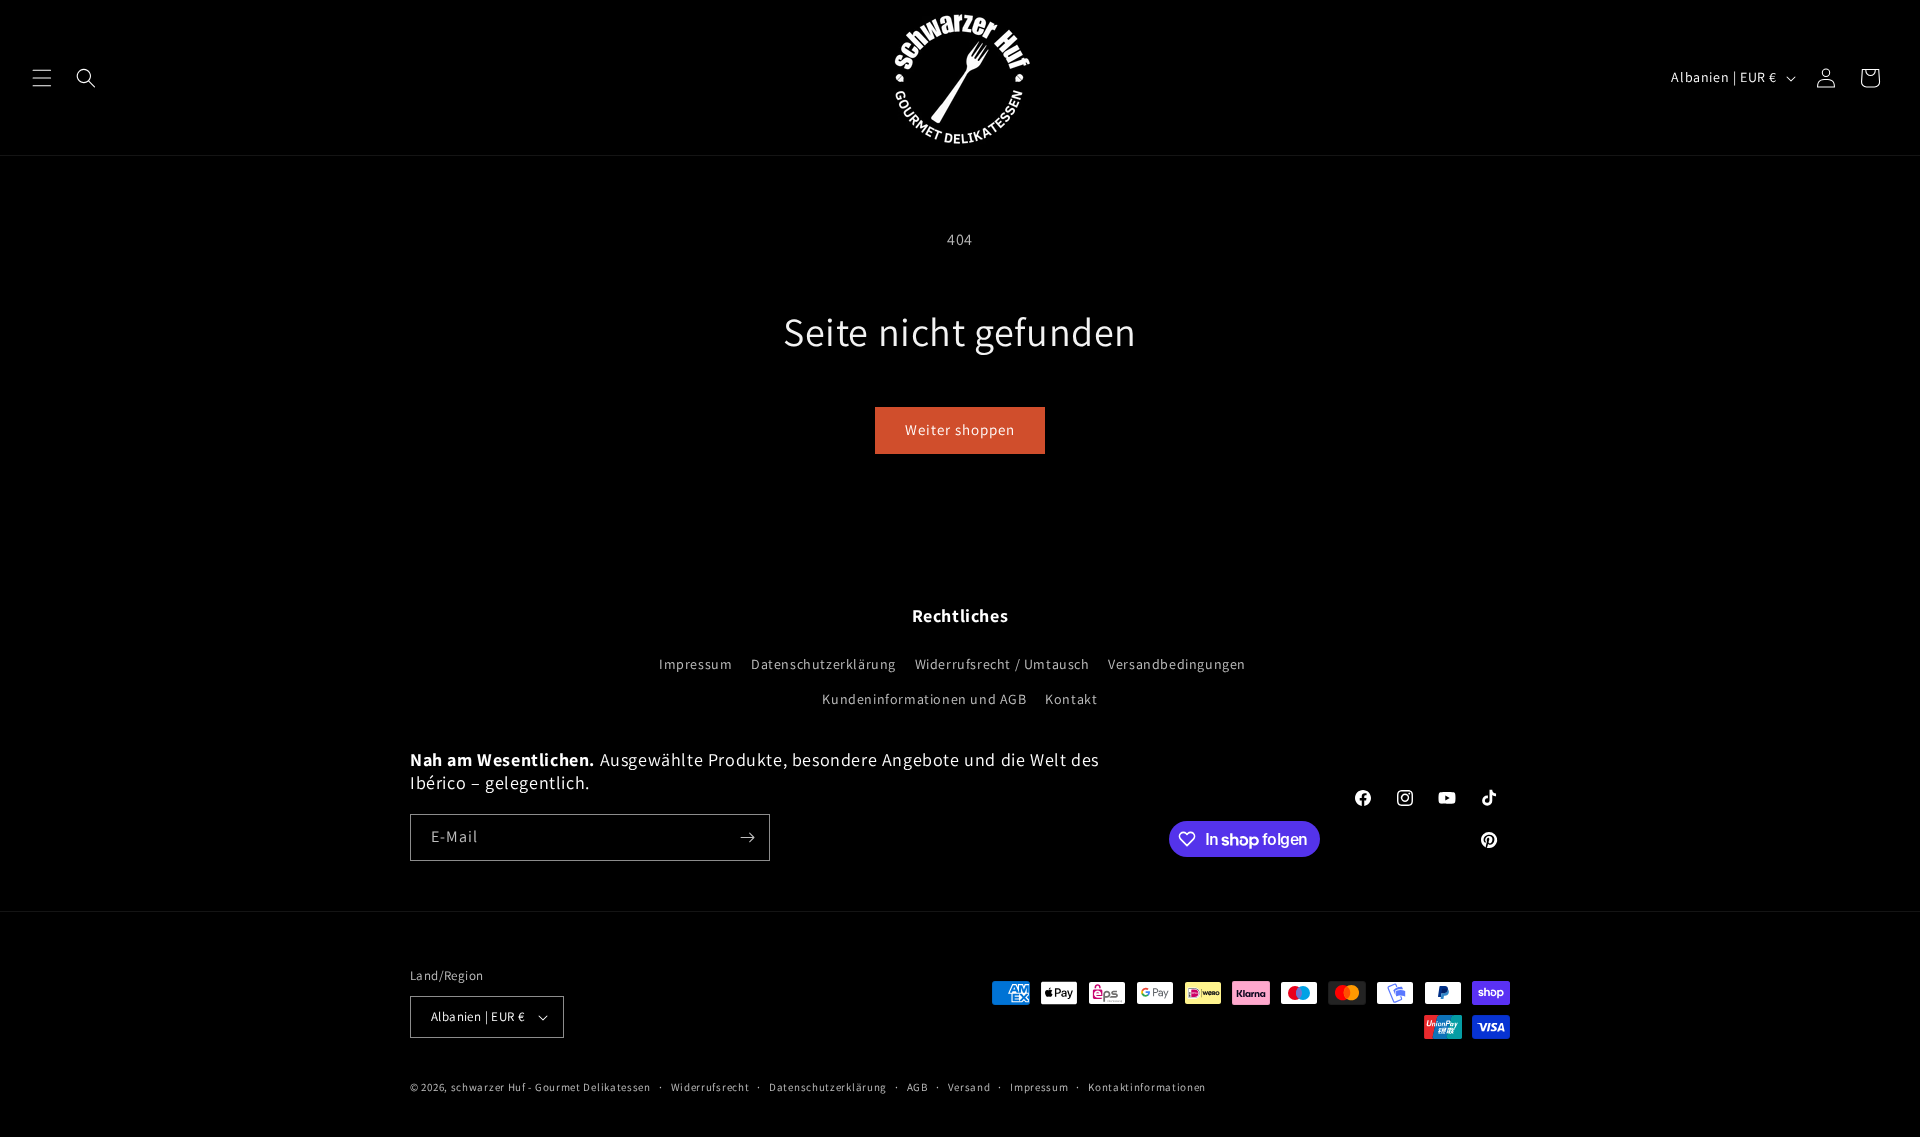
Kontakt (1071, 699)
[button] (42, 78)
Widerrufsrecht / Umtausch (1002, 664)
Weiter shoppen (960, 429)
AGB (917, 1087)
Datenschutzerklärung (823, 664)
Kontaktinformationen (1147, 1087)
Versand (969, 1087)
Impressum (695, 664)
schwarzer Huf (488, 1087)
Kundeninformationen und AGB (924, 699)
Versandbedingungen (1177, 664)
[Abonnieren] (747, 837)
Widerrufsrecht (710, 1087)
